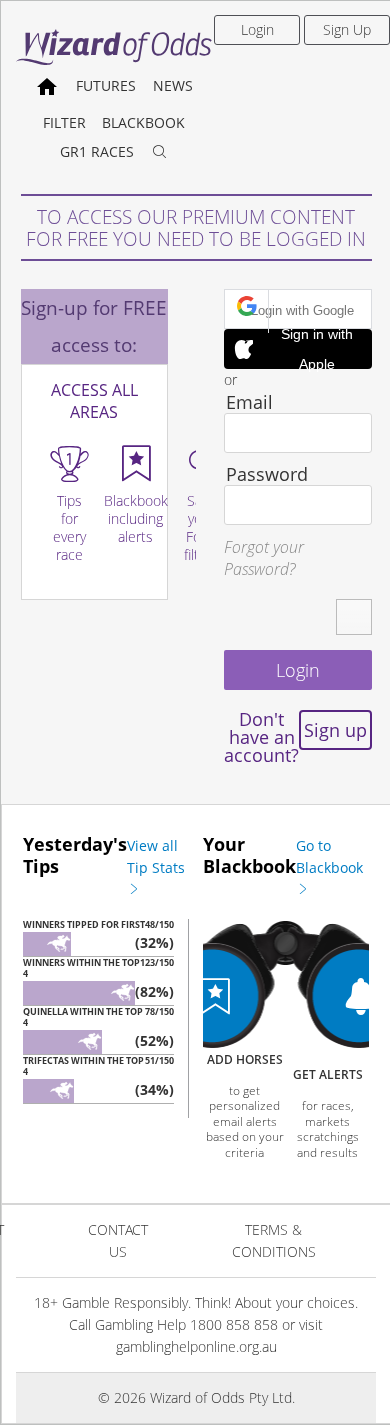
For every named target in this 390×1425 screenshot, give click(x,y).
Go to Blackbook (329, 856)
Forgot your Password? (264, 558)
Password (267, 474)
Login (257, 29)
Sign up (335, 730)
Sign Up (347, 29)
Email (249, 402)
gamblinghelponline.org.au (196, 1346)
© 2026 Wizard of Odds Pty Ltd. (196, 1397)
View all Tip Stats (156, 856)
